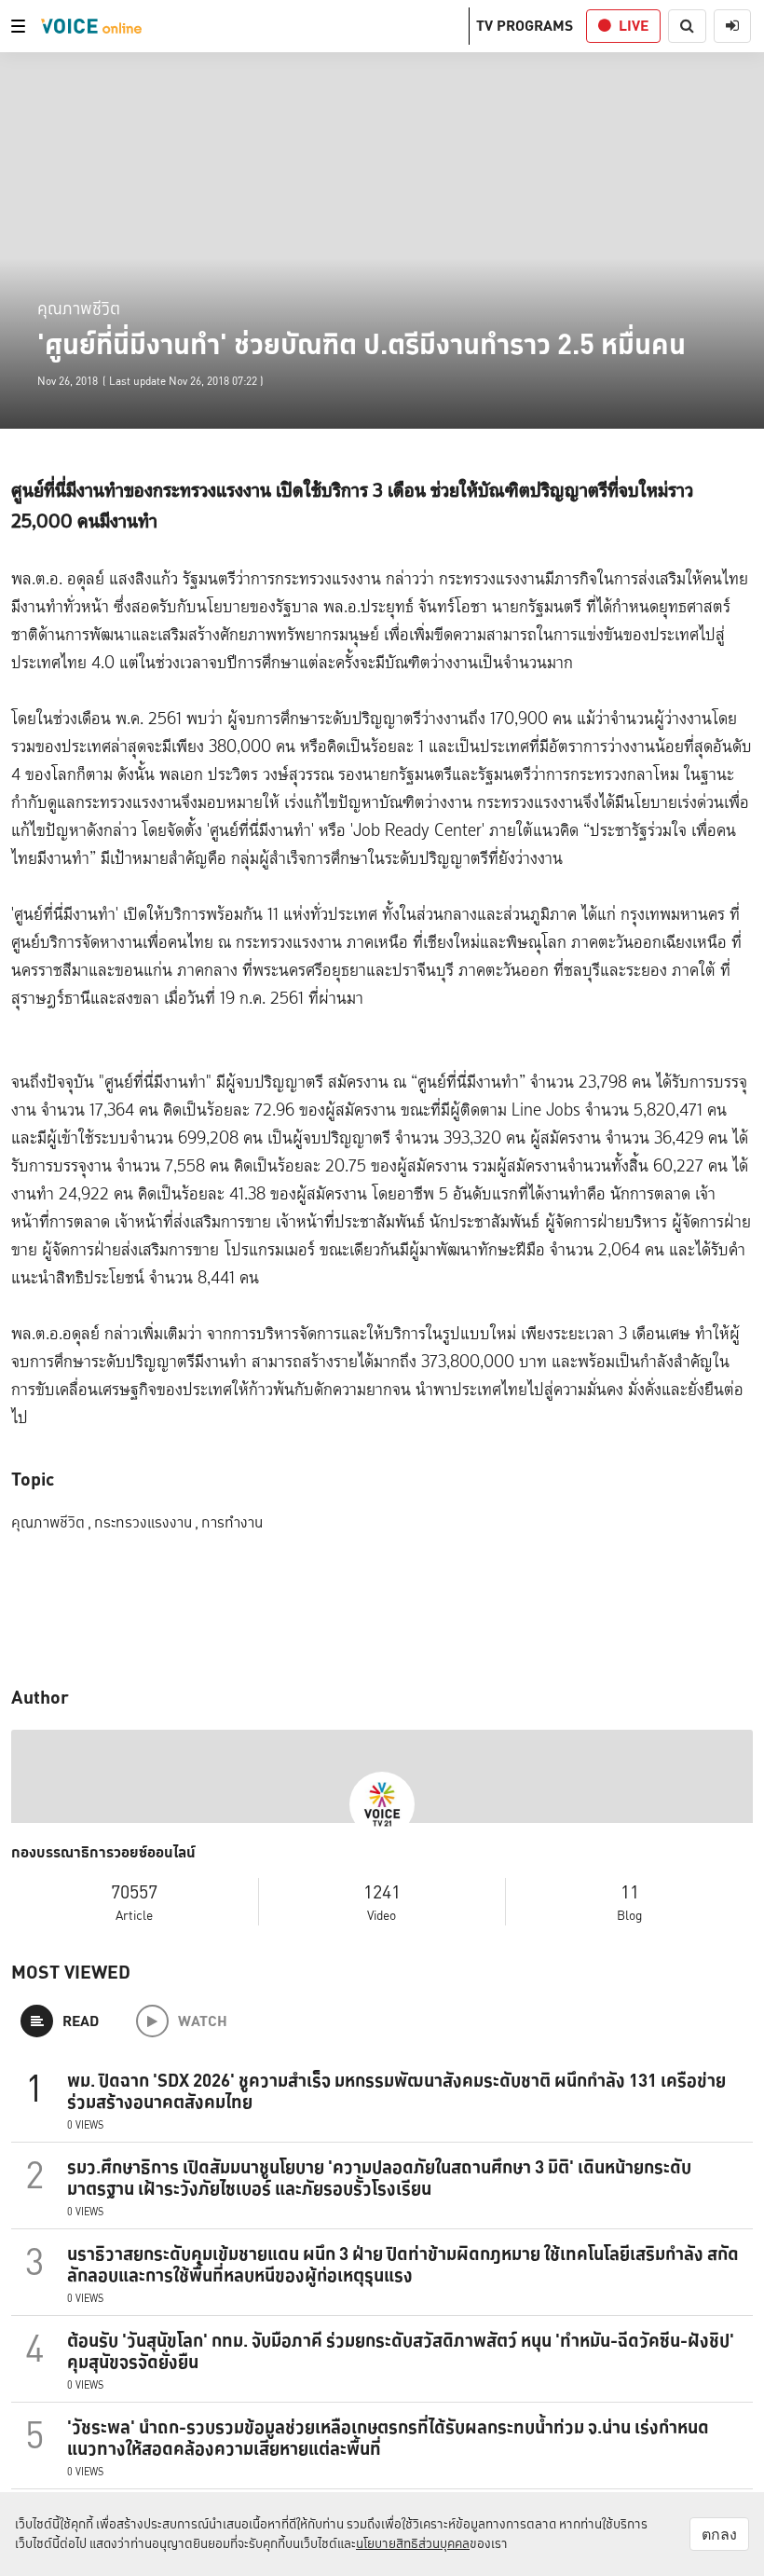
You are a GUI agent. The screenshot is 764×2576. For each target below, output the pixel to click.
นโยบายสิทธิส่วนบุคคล (413, 2543)
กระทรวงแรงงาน (146, 1522)
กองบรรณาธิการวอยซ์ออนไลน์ (103, 1853)
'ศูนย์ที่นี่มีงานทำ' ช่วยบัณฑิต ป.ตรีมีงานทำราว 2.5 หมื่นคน (362, 344)
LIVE (634, 26)
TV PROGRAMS (525, 26)
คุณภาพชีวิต (79, 308)
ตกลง (719, 2534)
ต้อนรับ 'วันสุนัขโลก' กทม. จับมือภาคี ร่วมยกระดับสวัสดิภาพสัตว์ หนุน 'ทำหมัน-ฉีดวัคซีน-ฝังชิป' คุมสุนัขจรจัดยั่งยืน (401, 2351)
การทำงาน (232, 1522)
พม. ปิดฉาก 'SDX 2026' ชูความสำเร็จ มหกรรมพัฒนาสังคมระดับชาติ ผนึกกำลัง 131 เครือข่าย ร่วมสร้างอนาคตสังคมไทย (396, 2091)
